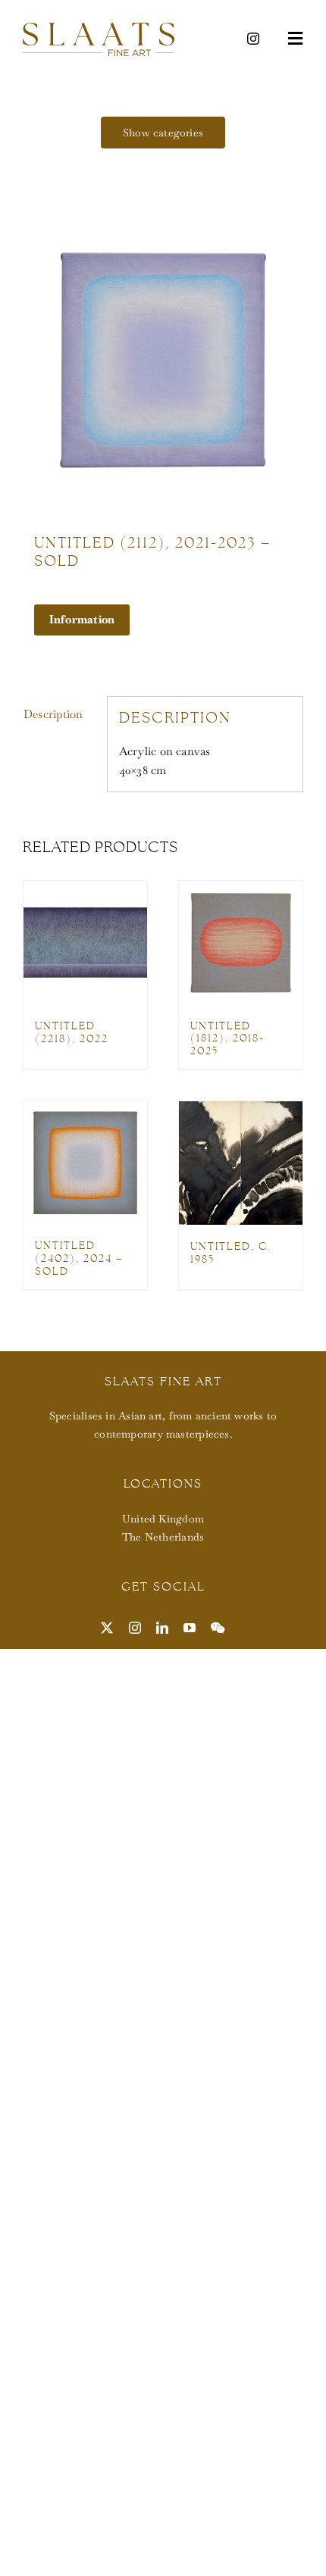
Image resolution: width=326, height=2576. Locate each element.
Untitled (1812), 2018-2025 (227, 1038)
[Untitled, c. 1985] (241, 1163)
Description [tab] (53, 714)
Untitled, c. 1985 (231, 1252)
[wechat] (218, 1628)
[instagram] (253, 39)
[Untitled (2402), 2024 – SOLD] (85, 1163)
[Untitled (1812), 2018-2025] (241, 943)
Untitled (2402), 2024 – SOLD (79, 1258)
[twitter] (107, 1628)
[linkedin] (162, 1628)
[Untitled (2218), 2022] (85, 943)
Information (82, 619)
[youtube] (190, 1628)
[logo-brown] (99, 28)
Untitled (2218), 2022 (72, 1032)
